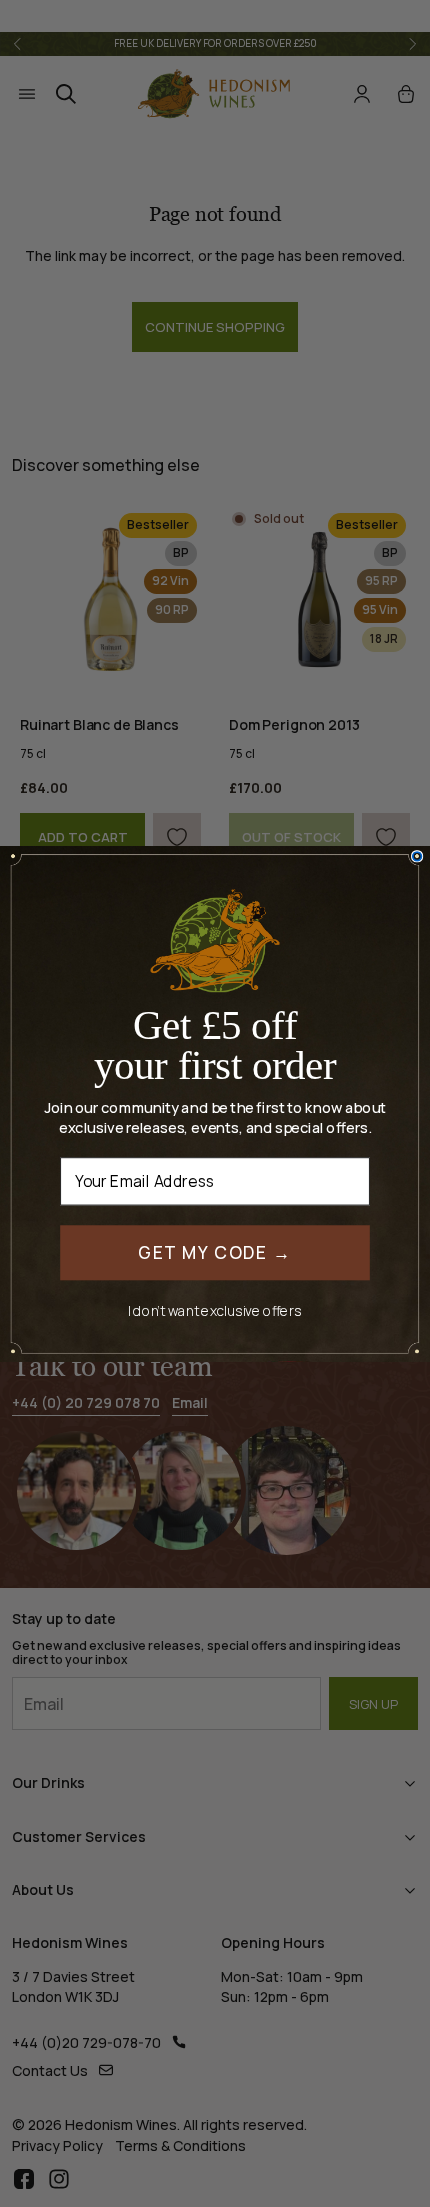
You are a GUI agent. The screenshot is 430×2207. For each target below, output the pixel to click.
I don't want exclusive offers (215, 1310)
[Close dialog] (417, 856)
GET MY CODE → (214, 1251)
